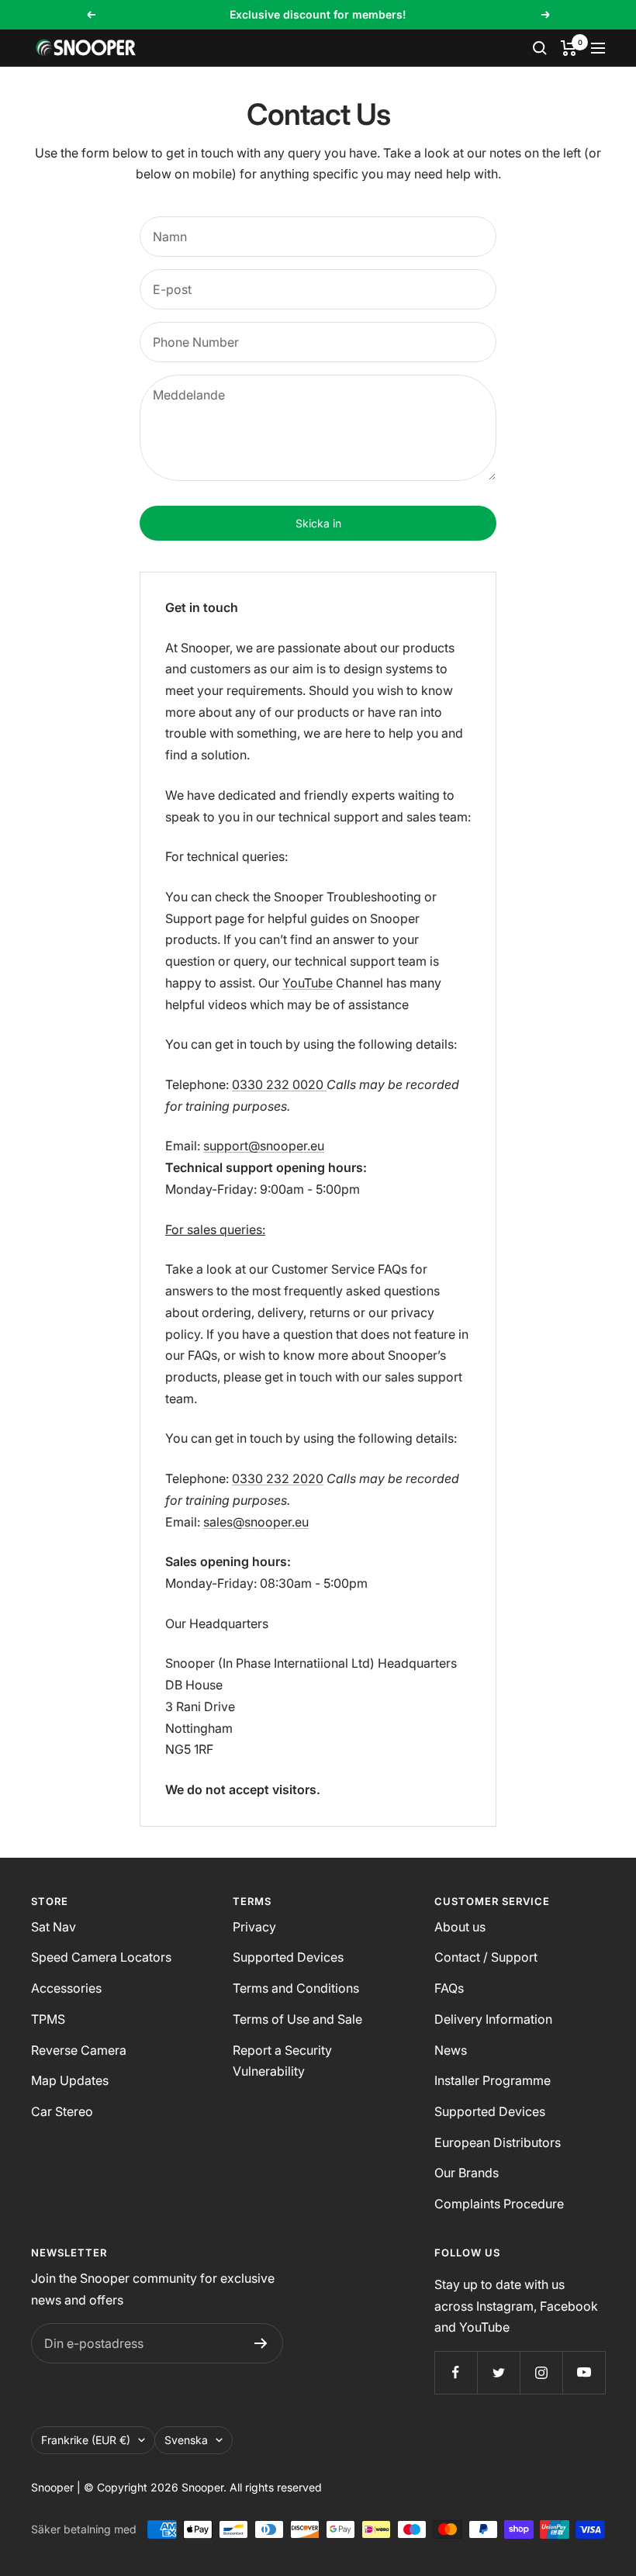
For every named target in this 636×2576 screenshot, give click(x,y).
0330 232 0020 (279, 1084)
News (451, 2050)
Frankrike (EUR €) (86, 2440)
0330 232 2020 (278, 1478)
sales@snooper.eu (256, 1522)
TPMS (48, 2019)
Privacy (254, 1927)
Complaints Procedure (499, 2204)
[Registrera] (261, 2343)
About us (460, 1927)
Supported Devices (288, 1957)
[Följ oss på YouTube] (584, 2372)
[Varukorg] (569, 48)
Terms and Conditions (296, 1988)
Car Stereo (62, 2111)
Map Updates (70, 2080)
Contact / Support (486, 1957)
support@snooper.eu (264, 1146)
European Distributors (498, 2142)
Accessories (66, 1988)
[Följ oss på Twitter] (498, 2372)
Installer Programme (493, 2080)
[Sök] (540, 48)
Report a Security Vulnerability (282, 2061)
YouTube (308, 983)
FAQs (449, 1988)
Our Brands (467, 2173)
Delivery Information (493, 2019)
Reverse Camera (79, 2050)
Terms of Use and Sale (297, 2019)
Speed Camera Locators (101, 1957)
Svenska (186, 2440)
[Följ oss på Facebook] (456, 2372)
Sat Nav (54, 1927)
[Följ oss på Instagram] (541, 2372)
